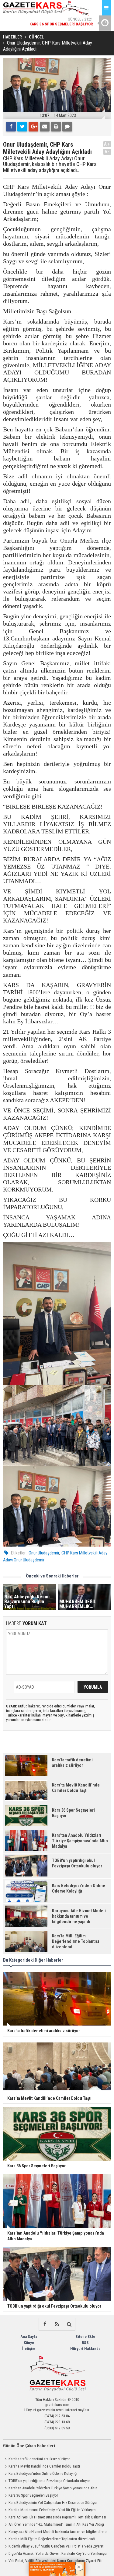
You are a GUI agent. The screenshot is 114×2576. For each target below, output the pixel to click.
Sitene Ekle (85, 2337)
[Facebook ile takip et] (45, 2324)
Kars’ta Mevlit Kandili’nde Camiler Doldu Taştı (44, 2466)
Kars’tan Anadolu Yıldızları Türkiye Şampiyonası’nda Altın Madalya (50, 2489)
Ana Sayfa (29, 2337)
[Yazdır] (56, 127)
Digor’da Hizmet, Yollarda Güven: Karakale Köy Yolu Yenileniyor (58, 2553)
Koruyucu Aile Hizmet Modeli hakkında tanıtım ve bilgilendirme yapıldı (55, 2532)
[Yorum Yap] (67, 127)
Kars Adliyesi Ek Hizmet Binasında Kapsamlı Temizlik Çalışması (57, 2517)
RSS (85, 2343)
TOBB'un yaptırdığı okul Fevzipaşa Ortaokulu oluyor (49, 2481)
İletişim (29, 2349)
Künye (29, 2343)
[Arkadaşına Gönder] (45, 127)
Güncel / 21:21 (61, 21)
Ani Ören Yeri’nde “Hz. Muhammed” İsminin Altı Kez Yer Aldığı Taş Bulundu (54, 2525)
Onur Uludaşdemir (44, 1553)
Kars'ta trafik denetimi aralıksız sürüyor (39, 2459)
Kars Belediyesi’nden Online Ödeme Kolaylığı (43, 2473)
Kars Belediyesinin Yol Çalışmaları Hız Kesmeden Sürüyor (53, 2503)
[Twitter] (22, 127)
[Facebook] (11, 127)
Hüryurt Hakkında (85, 2349)
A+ (107, 144)
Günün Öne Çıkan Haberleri (29, 2446)
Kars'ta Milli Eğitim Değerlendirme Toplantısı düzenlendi (52, 2539)
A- (107, 152)
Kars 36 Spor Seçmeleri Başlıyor (33, 2495)
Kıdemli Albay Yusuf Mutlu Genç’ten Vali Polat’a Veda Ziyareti (57, 2546)
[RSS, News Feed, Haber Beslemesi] (57, 2324)
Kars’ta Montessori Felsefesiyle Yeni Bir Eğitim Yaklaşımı (52, 2510)
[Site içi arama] (69, 2324)
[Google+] (33, 127)
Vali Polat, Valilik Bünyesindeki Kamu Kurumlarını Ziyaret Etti (55, 2561)
